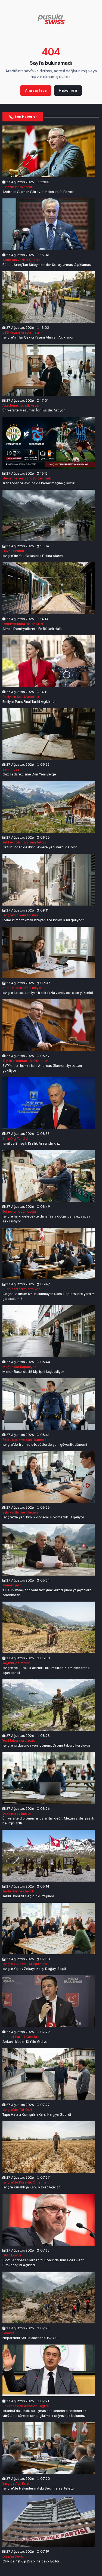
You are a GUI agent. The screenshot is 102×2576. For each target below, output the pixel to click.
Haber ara (68, 90)
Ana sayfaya (36, 90)
